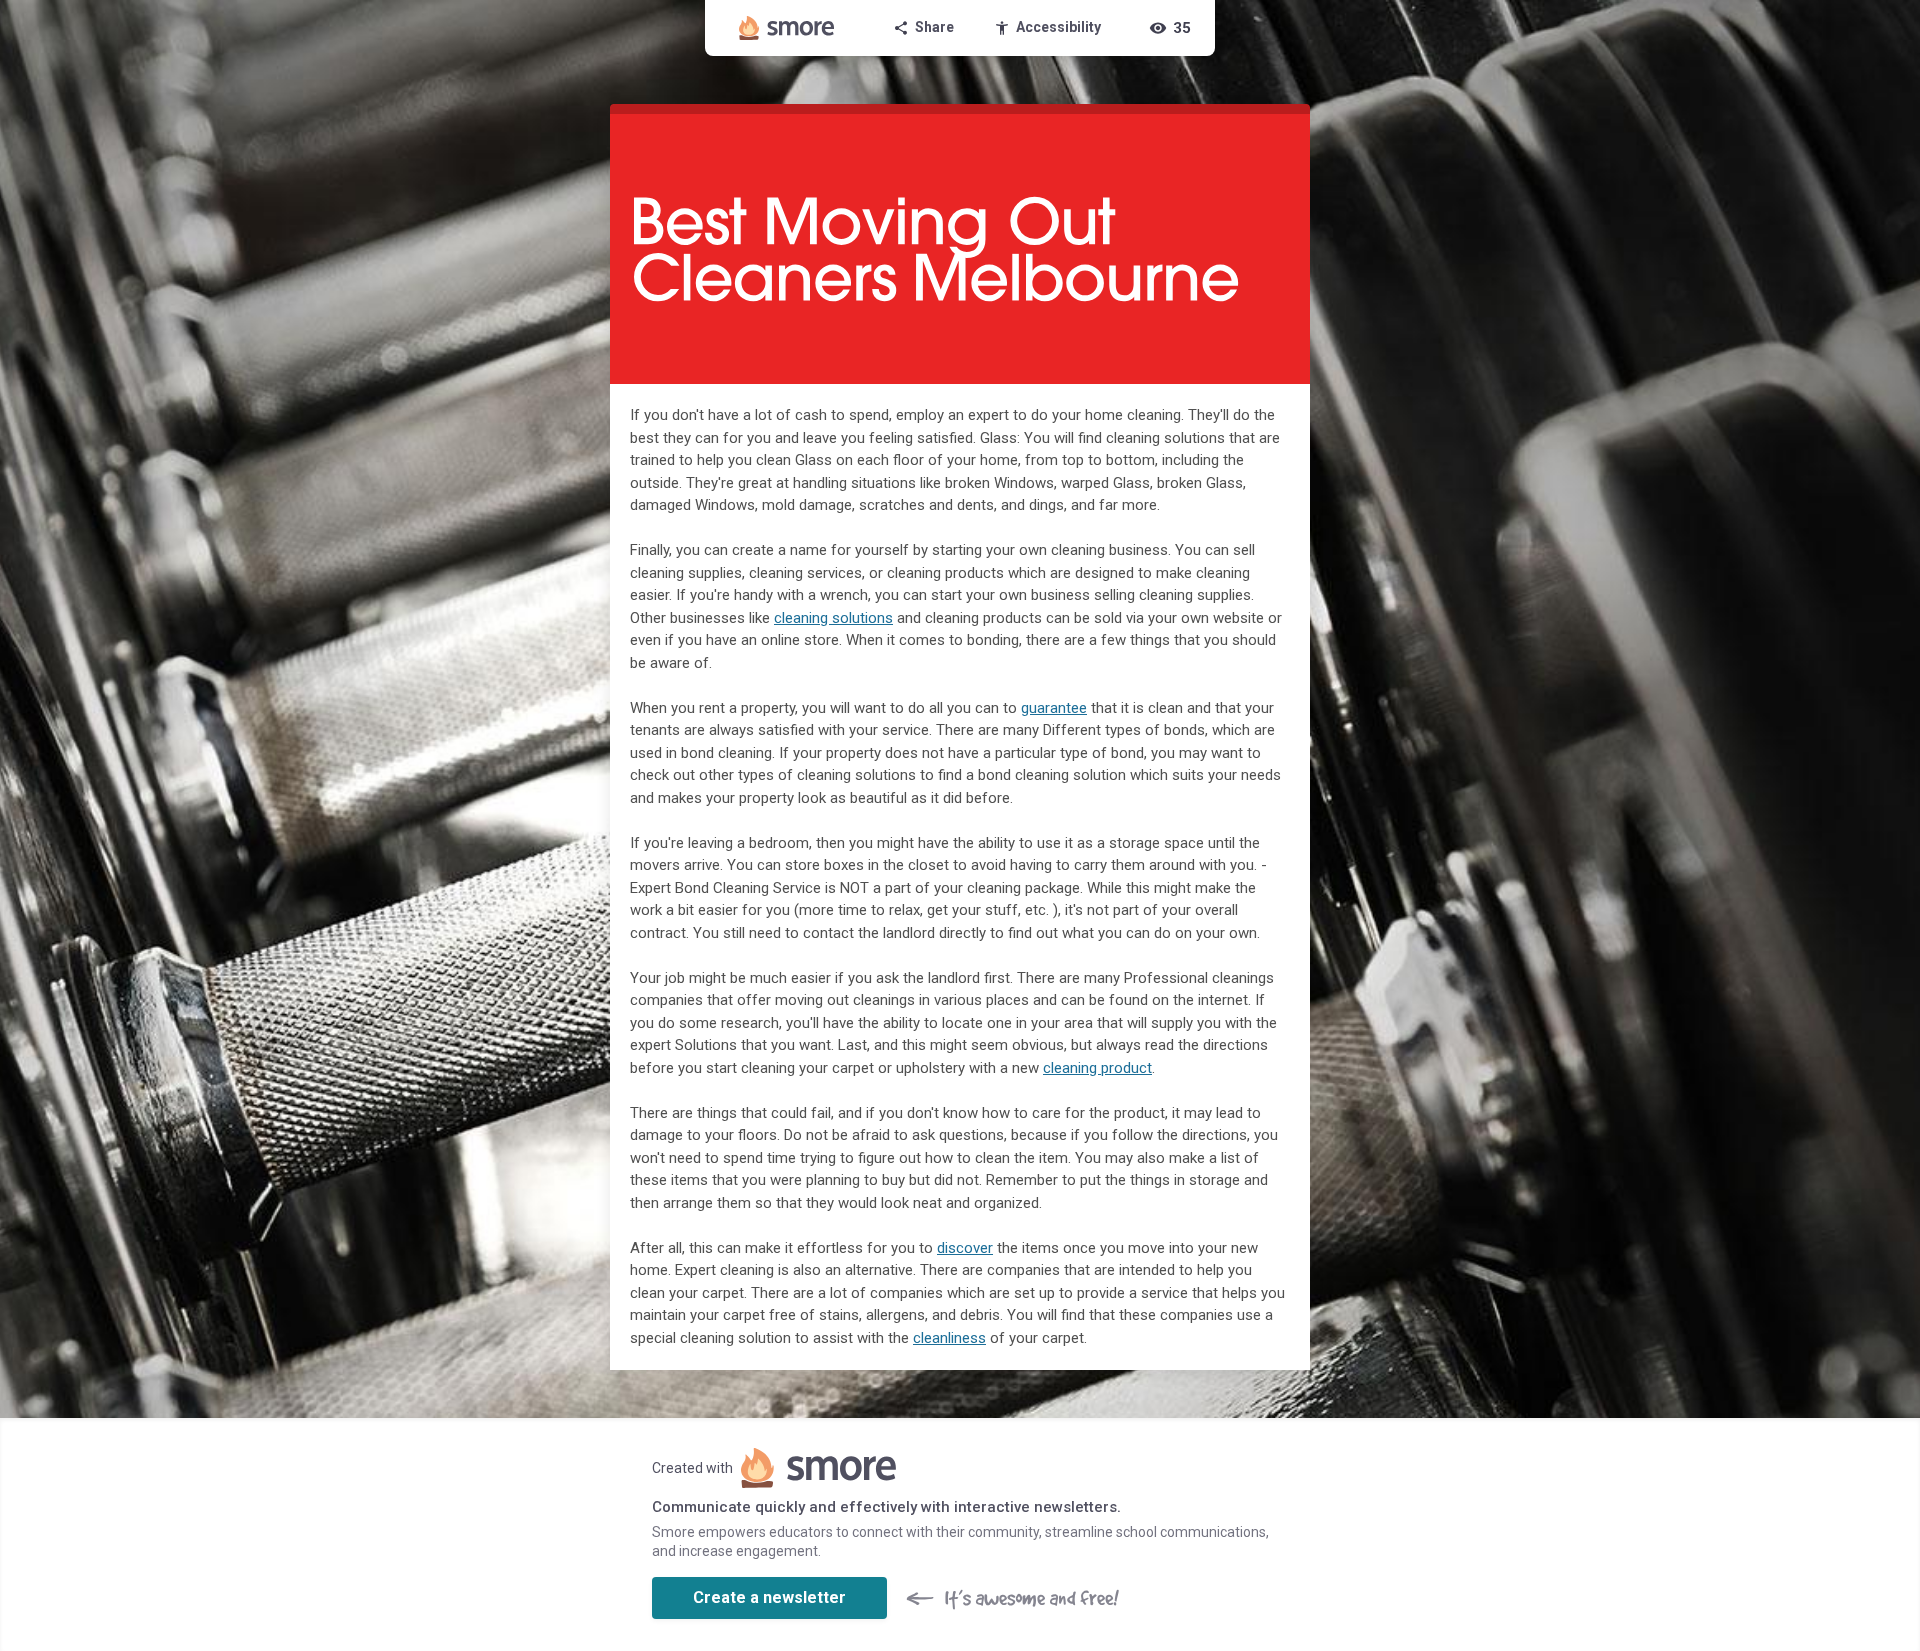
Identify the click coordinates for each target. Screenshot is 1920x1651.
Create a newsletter (769, 1597)
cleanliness (949, 1338)
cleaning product (1097, 1068)
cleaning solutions (833, 618)
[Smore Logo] (787, 28)
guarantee (1054, 708)
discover (965, 1248)
